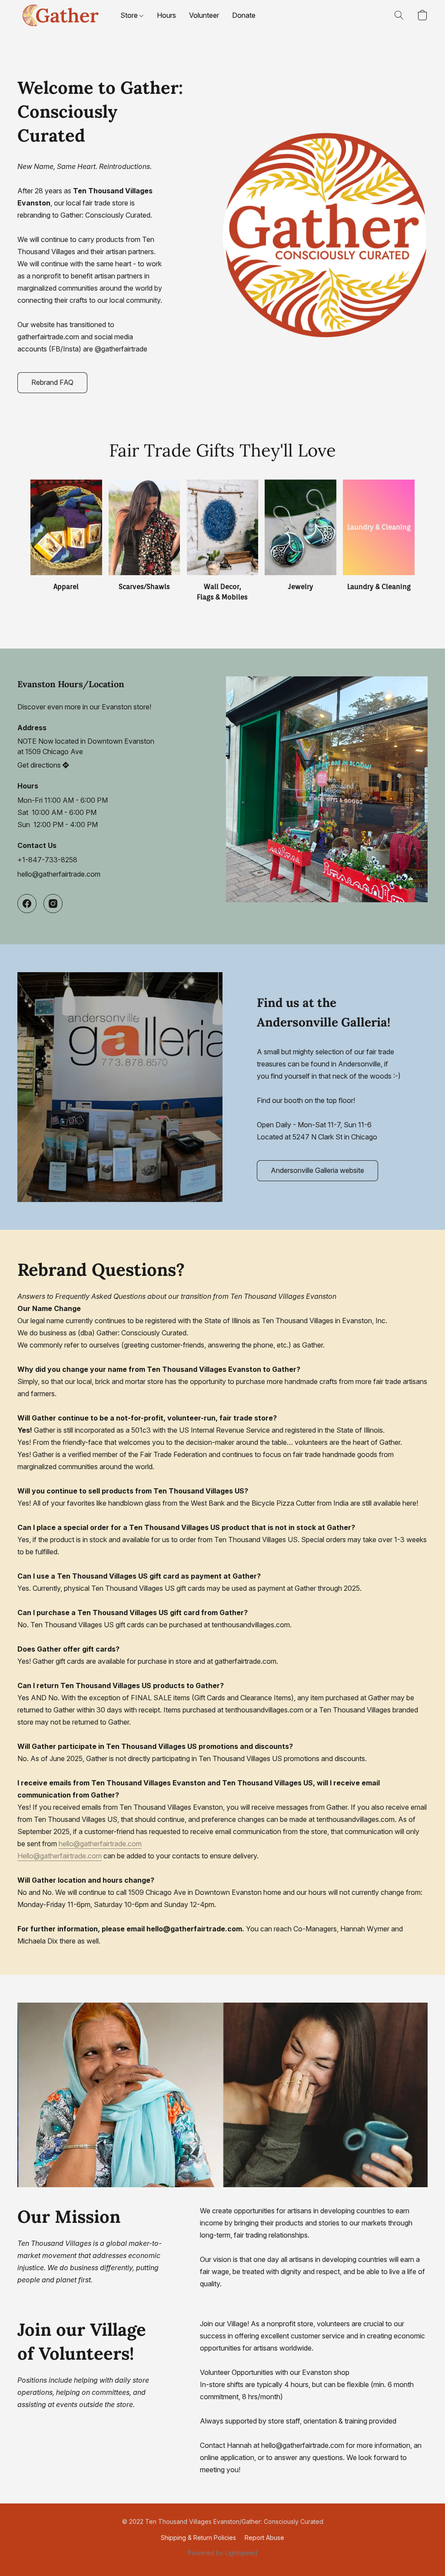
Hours (166, 15)
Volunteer (204, 15)
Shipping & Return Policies (198, 2538)
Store (130, 15)
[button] (60, 15)
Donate (244, 15)
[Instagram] (53, 904)
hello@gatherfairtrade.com (59, 874)
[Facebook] (27, 904)
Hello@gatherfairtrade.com (60, 1856)
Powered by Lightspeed (222, 2553)
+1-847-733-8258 (47, 860)
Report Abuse (264, 2538)
